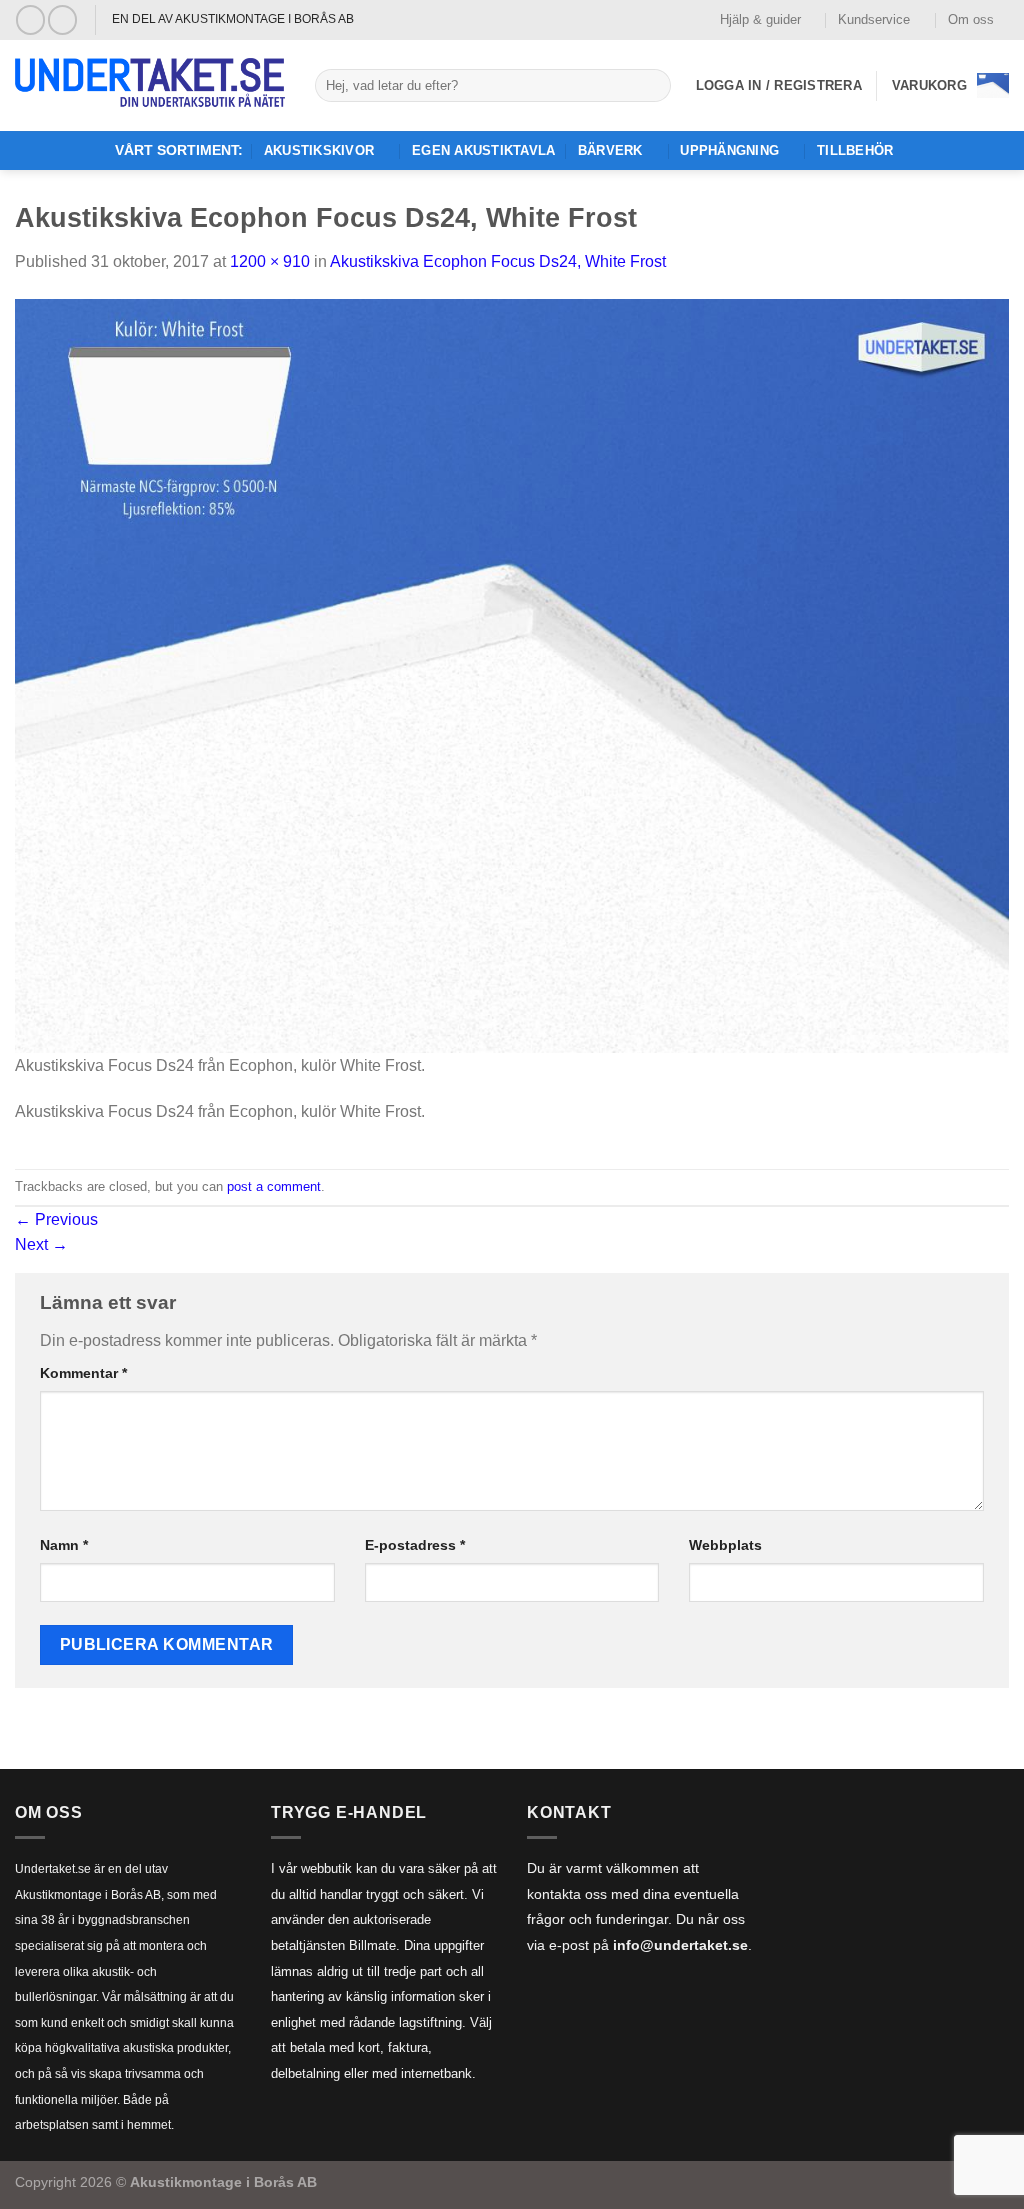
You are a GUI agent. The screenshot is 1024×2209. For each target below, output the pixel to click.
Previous (56, 1219)
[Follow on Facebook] (30, 19)
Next (41, 1244)
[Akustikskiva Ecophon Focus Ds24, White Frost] (512, 674)
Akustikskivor (319, 150)
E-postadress (415, 1545)
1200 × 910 (270, 261)
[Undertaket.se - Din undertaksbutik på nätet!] (150, 86)
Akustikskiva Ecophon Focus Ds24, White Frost (498, 261)
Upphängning (729, 150)
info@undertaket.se (680, 1945)
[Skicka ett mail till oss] (62, 19)
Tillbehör (855, 150)
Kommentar (83, 1373)
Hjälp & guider (760, 19)
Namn (64, 1545)
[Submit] (652, 86)
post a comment (274, 1186)
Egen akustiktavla (483, 150)
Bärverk (610, 150)
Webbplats (725, 1545)
